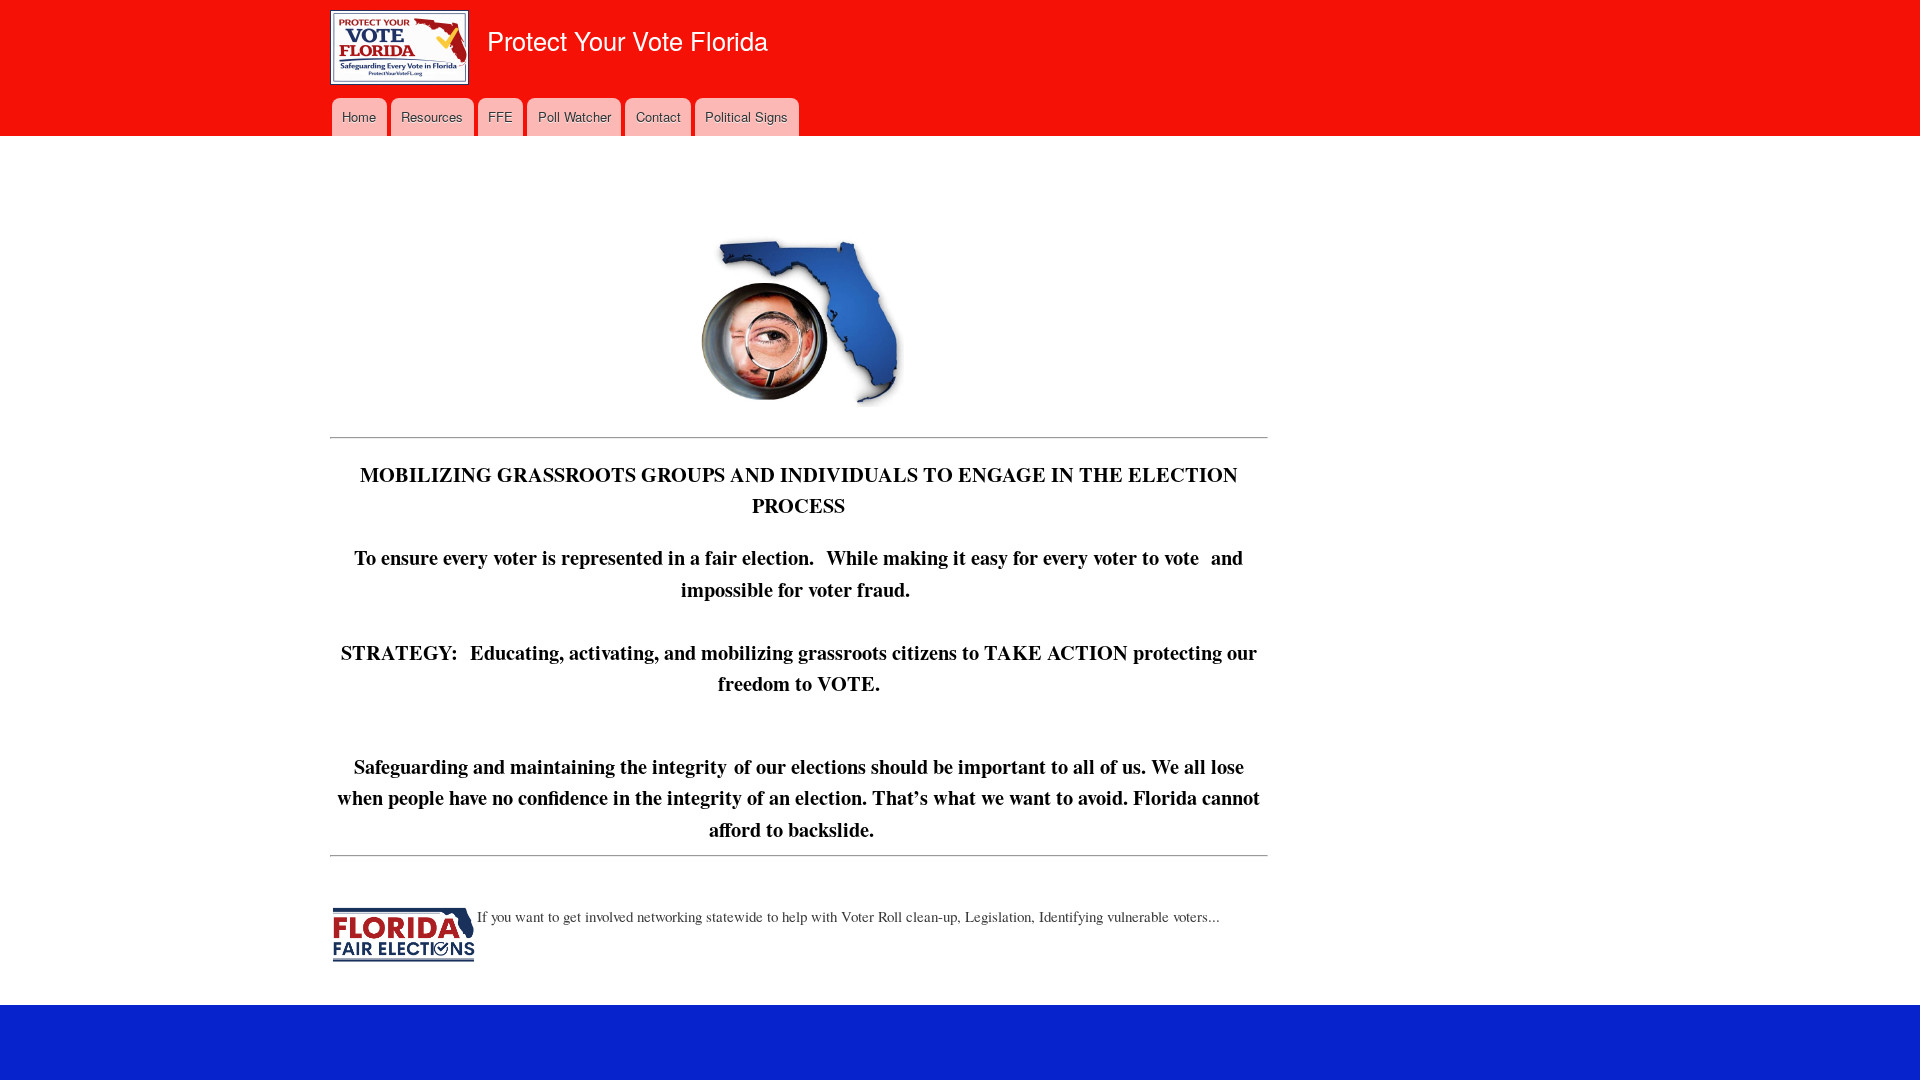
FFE (500, 116)
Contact (658, 116)
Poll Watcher (574, 116)
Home (359, 116)
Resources (432, 116)
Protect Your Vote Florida (627, 40)
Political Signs (746, 116)
